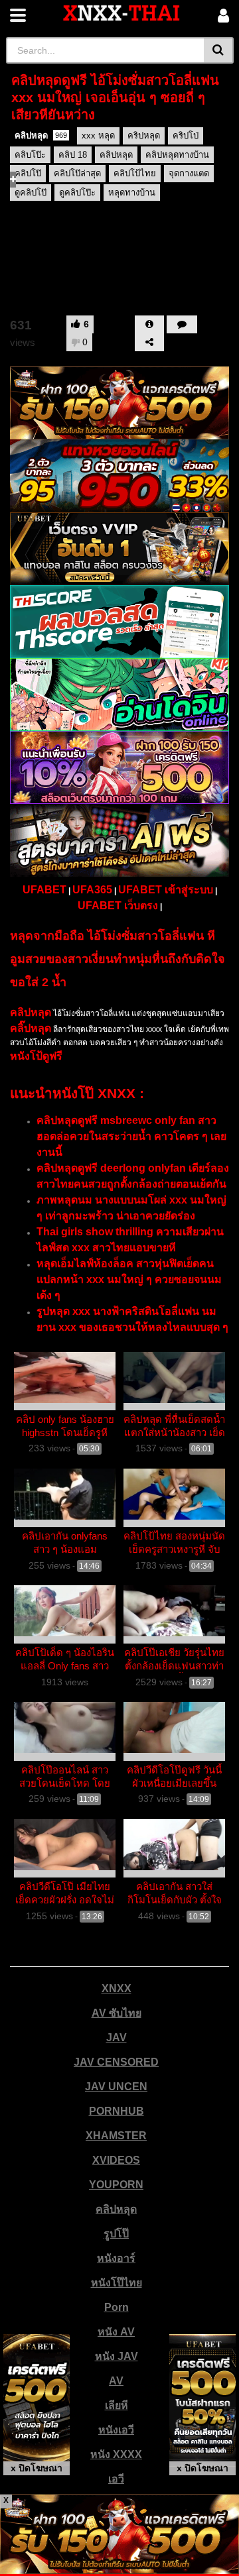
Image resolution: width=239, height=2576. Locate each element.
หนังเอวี (116, 2430)
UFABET (44, 890)
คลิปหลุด (41, 136)
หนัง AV (116, 2332)
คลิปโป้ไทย (135, 173)
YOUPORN (116, 2185)
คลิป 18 (73, 155)
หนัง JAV (117, 2356)
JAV (117, 2038)
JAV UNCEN (116, 2087)
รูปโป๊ (116, 2234)
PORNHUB (117, 2111)
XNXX (117, 1988)
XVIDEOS (116, 2160)
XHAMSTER (116, 2136)
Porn (117, 2307)
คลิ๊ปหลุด (31, 1028)
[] (219, 50)
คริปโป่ (186, 136)
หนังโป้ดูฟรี (36, 1056)
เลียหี (117, 2405)
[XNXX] (121, 13)
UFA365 (92, 890)
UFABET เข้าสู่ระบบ (166, 890)
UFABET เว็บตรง (118, 906)
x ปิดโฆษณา (37, 2468)
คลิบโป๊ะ (30, 155)
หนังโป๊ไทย (117, 2283)
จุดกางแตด (189, 173)
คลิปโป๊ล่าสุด (77, 173)
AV (116, 2381)
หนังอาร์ (116, 2258)
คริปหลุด (144, 136)
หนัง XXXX (116, 2454)
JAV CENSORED (116, 2062)
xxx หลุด (98, 136)
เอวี (116, 2479)
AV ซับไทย (117, 2013)
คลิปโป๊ (28, 173)
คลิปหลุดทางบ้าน (177, 155)
